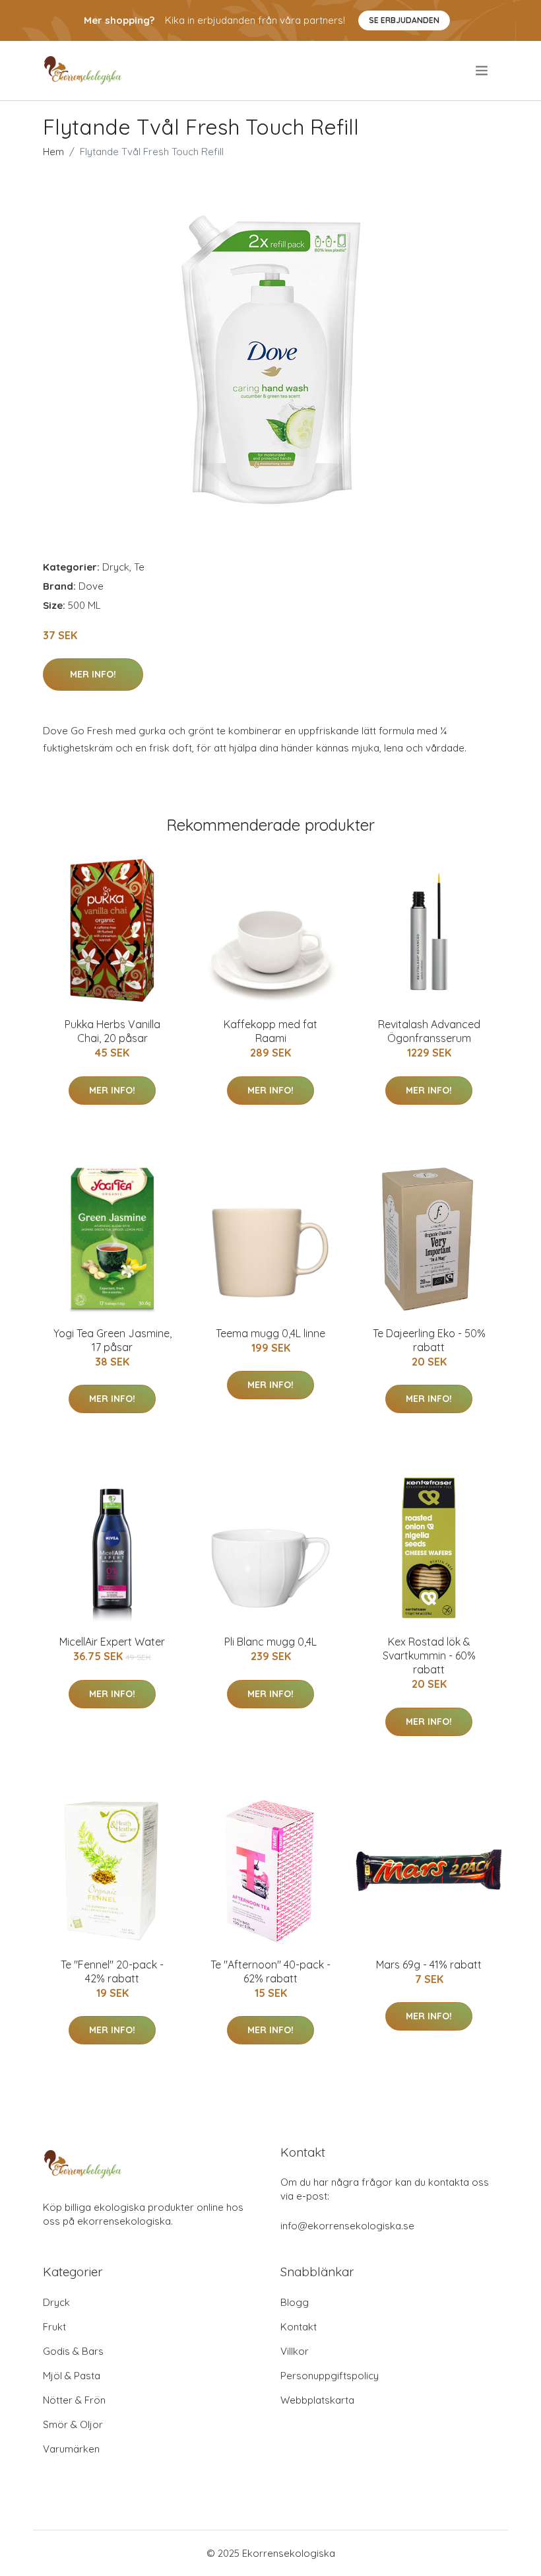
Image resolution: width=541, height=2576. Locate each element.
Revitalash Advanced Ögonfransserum (429, 1031)
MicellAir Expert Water (112, 1642)
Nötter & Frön (74, 2400)
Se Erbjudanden (404, 20)
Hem (53, 152)
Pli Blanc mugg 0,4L (270, 1642)
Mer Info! (93, 674)
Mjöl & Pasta (72, 2376)
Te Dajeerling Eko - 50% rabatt (429, 1340)
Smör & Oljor (73, 2424)
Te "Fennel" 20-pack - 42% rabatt (112, 1971)
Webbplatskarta (317, 2400)
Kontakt (299, 2327)
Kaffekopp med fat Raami (270, 1031)
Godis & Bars (73, 2351)
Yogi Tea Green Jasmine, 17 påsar (112, 1340)
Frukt (54, 2327)
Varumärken (71, 2449)
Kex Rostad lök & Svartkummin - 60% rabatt (429, 1655)
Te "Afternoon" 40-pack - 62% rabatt (270, 1971)
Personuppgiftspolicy (330, 2376)
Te (139, 567)
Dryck (116, 567)
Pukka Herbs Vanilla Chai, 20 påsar (112, 1031)
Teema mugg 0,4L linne (270, 1333)
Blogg (295, 2302)
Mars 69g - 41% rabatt (429, 1965)
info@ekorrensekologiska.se (347, 2226)
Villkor (295, 2351)
